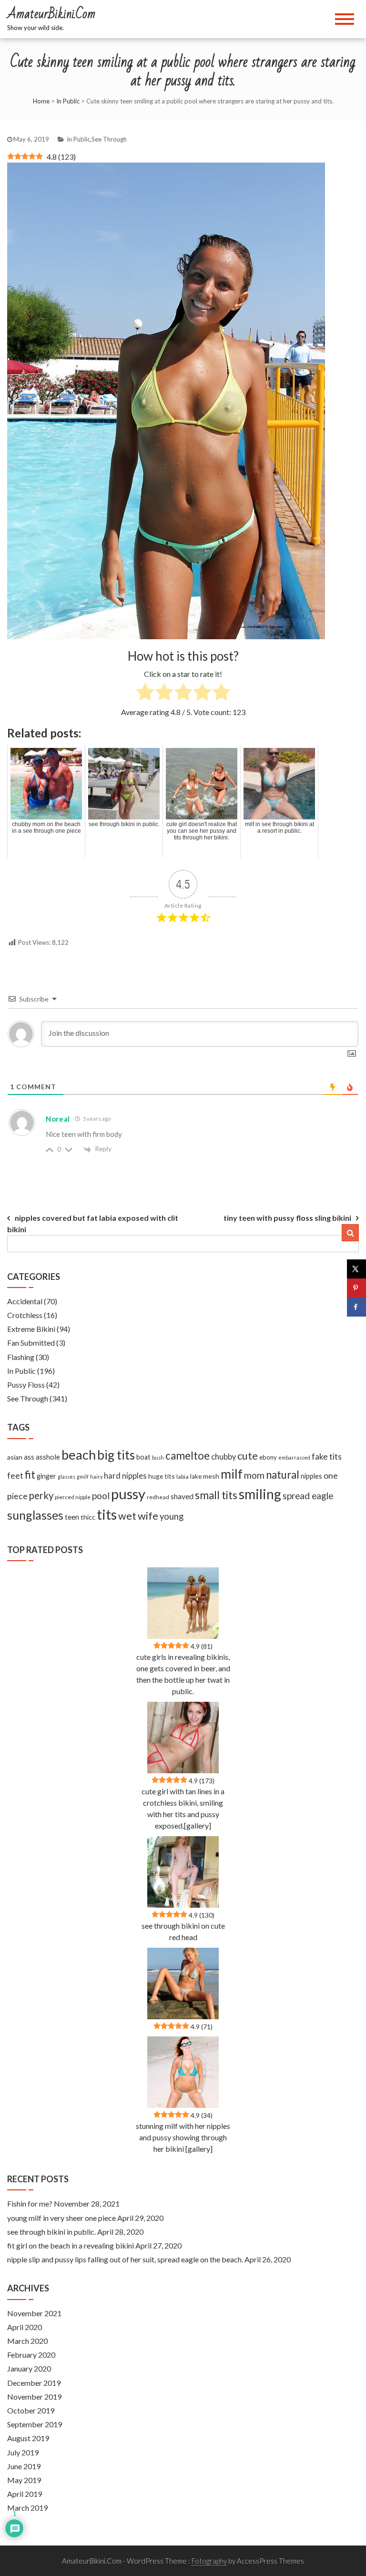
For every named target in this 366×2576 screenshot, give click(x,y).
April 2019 (25, 2494)
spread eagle (308, 1496)
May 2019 (24, 2480)
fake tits (327, 1456)
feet (15, 1476)
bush (158, 1457)
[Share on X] (356, 1269)
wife (148, 1516)
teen (72, 1517)
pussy (128, 1494)
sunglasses (35, 1515)
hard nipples (125, 1476)
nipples (311, 1476)
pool (101, 1496)
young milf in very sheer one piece (61, 2218)
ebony (268, 1457)
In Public (68, 101)
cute (248, 1456)
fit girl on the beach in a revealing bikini (71, 2245)
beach (79, 1455)
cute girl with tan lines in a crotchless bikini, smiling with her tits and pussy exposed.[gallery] (183, 1808)
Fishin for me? (30, 2203)
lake (196, 1476)
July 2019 (23, 2452)
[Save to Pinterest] (356, 1288)
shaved (182, 1496)
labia (183, 1477)
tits (107, 1514)
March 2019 (27, 2508)
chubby (224, 1457)
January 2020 (29, 2368)
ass (29, 1457)
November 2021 (34, 2313)
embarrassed (294, 1457)
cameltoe (188, 1456)
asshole (48, 1457)
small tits (216, 1495)
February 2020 (31, 2355)
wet (127, 1516)
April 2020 (25, 2327)
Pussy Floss (26, 1385)
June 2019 (24, 2466)
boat (143, 1457)
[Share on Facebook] (356, 1307)
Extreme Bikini (31, 1329)
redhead (158, 1497)
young (172, 1516)
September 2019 (35, 2424)
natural (283, 1475)
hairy (96, 1477)
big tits (116, 1455)
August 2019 (28, 2438)
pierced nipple (73, 1497)
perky (41, 1495)
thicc (88, 1517)
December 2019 (34, 2383)
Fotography (209, 2561)
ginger (46, 1476)
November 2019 (34, 2397)
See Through (109, 139)
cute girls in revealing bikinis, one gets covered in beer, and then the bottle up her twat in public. (183, 1674)
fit (30, 1475)
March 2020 (27, 2341)
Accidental (25, 1301)
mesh (211, 1476)
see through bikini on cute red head (183, 1931)
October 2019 (31, 2410)
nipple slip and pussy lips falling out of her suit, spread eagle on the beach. (125, 2259)
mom (254, 1475)
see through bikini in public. (51, 2232)
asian (15, 1457)
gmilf (83, 1477)
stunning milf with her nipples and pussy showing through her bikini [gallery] (183, 2137)
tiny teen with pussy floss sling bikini (287, 1218)
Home (41, 101)
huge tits (162, 1476)
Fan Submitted (31, 1343)
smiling (260, 1494)
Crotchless (25, 1315)
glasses (66, 1477)
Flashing (21, 1357)
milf (232, 1474)
